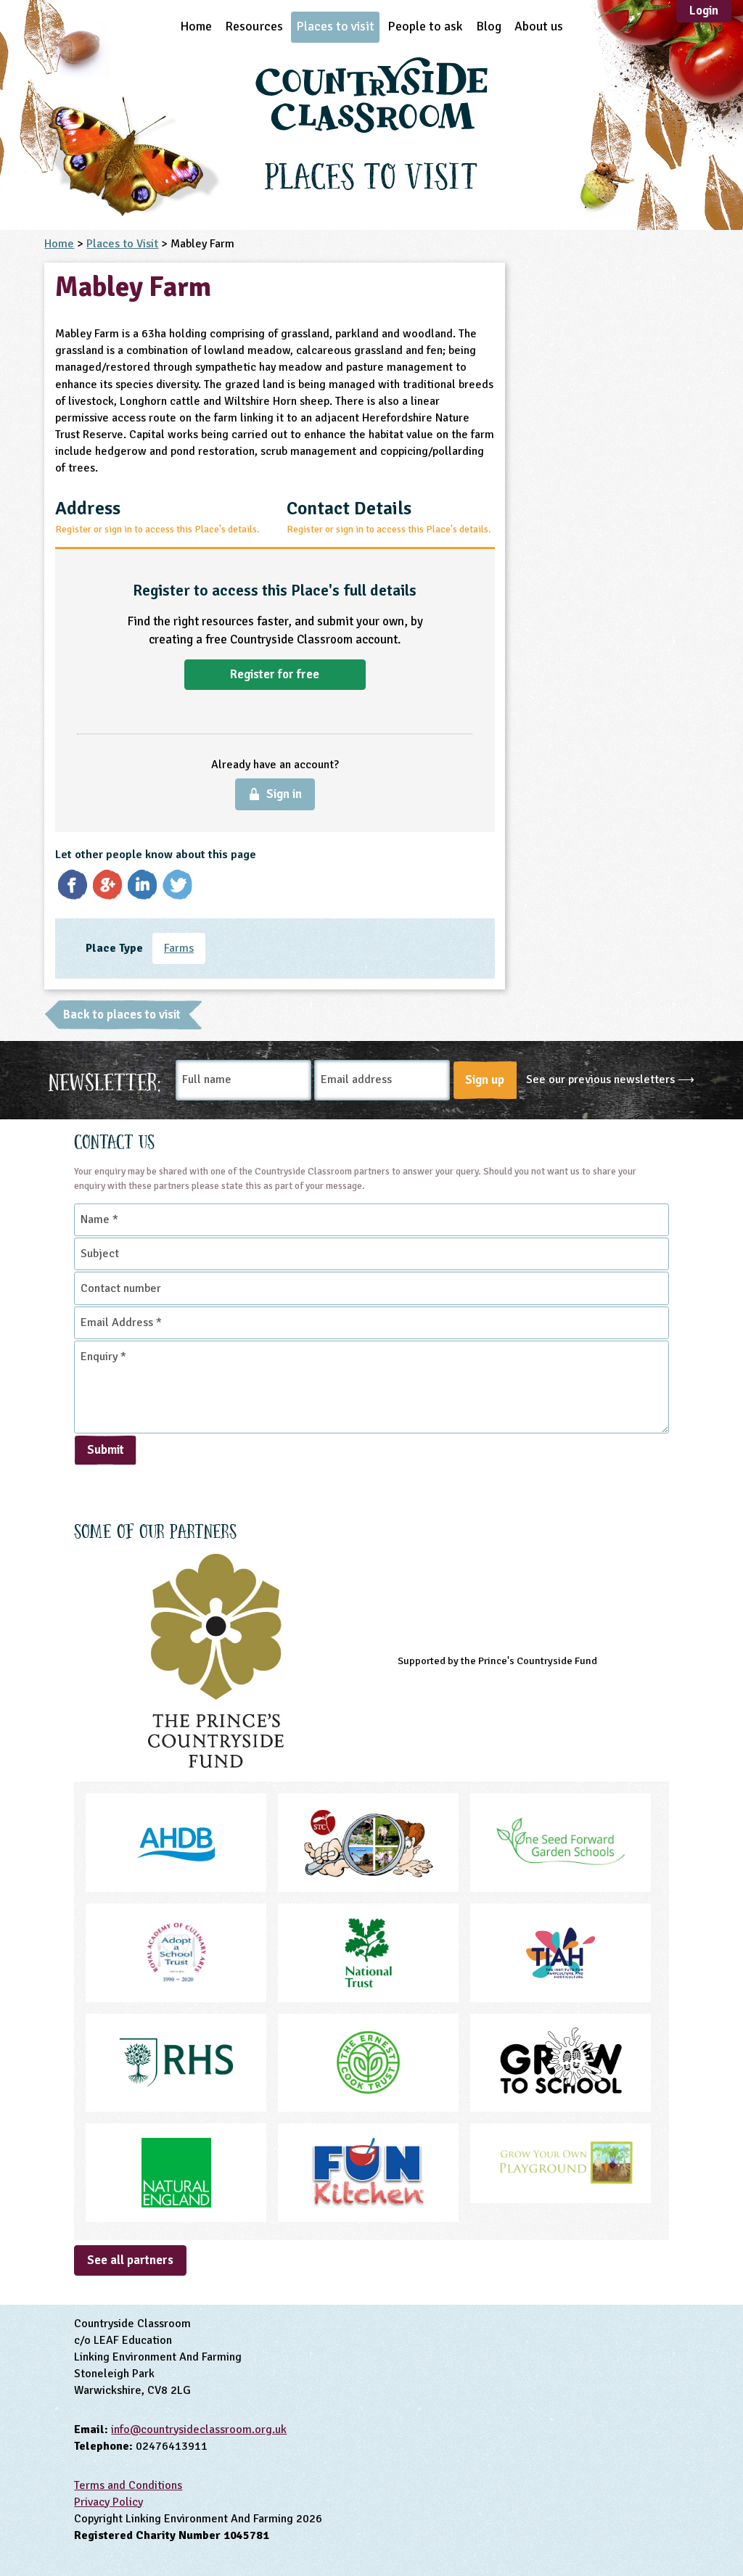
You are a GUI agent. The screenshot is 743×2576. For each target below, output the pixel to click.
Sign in (284, 794)
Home (196, 26)
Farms (179, 948)
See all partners (130, 2260)
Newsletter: (105, 1080)
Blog (489, 26)
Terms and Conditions (128, 2485)
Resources (254, 26)
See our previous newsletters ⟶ (610, 1079)
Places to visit (335, 26)
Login (704, 11)
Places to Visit (122, 244)
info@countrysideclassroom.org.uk (199, 2429)
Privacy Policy (108, 2502)
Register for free (275, 674)
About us (539, 26)
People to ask (425, 26)
